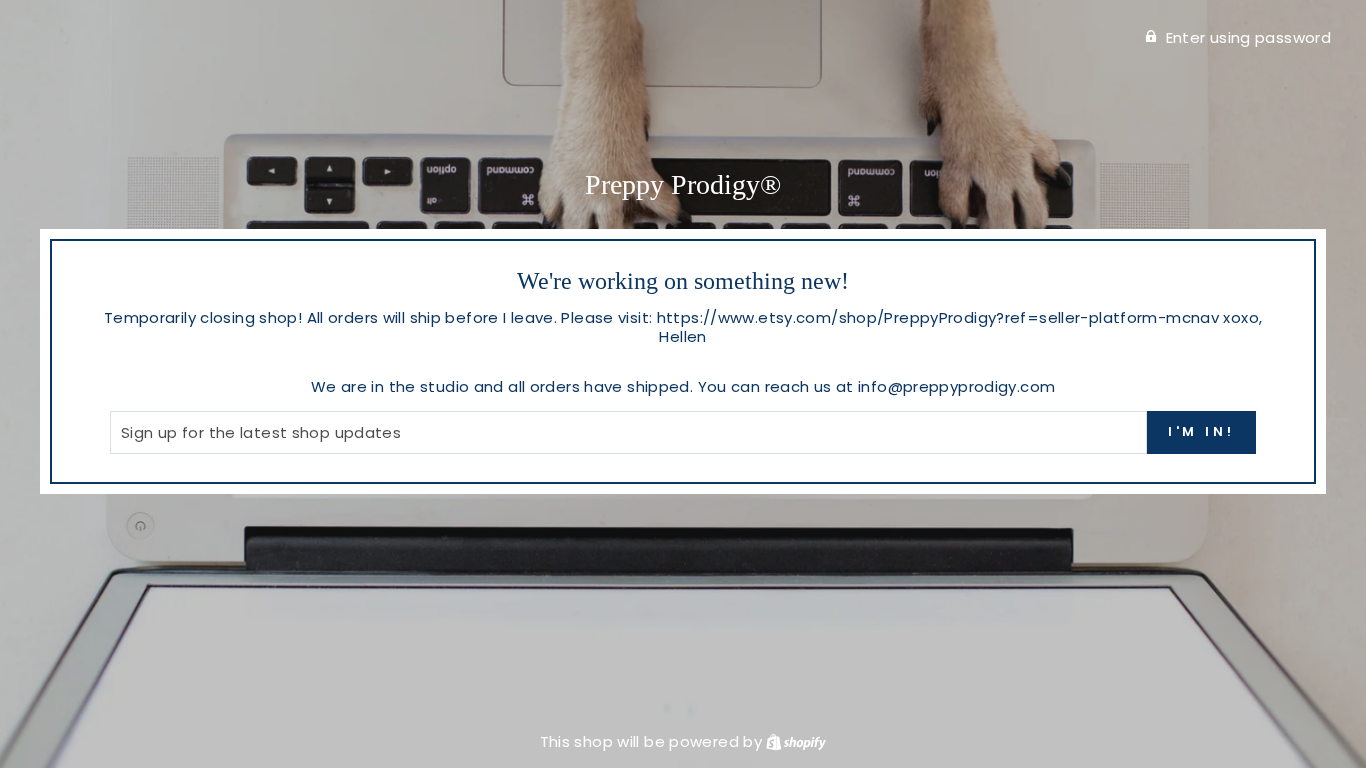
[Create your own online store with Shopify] (796, 741)
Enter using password (1249, 37)
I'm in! (1201, 431)
